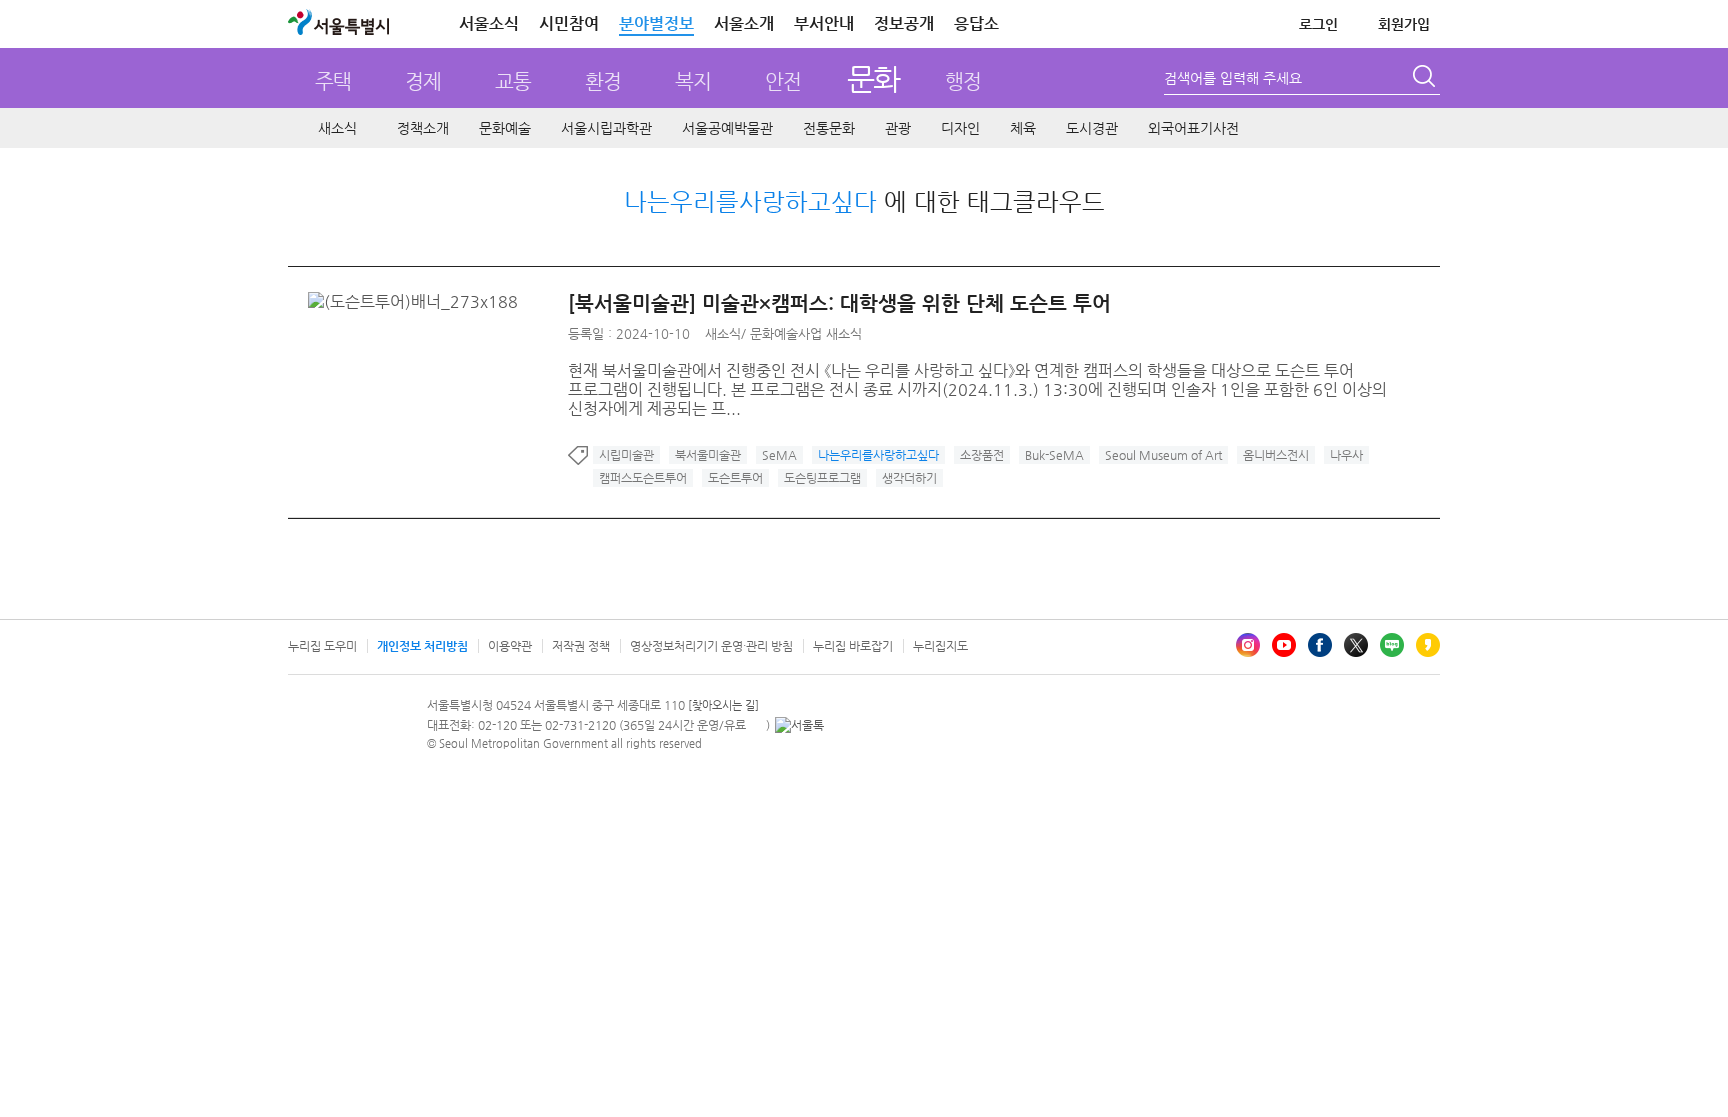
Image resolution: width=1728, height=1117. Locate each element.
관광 (898, 128)
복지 (693, 81)
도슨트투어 (735, 478)
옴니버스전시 (1276, 455)
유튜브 (1284, 645)
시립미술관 (626, 455)
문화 (873, 78)
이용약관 (510, 646)
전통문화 (829, 128)
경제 (423, 81)
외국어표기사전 (1193, 128)
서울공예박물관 (727, 128)
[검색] (1426, 79)
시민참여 (569, 23)
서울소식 (489, 23)
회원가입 (1404, 24)
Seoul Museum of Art (1163, 455)
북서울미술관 (708, 455)
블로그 (1392, 645)
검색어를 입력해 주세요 (1233, 78)
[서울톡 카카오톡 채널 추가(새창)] (799, 725)
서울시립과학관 (606, 128)
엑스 (1356, 645)
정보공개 (904, 23)
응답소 (976, 23)
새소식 (337, 128)
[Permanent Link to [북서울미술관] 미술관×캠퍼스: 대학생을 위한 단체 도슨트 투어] (418, 301)
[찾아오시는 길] (723, 705)
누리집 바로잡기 (853, 646)
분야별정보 (656, 23)
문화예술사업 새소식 (806, 333)
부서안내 (824, 23)
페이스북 (1320, 645)
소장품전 (982, 455)
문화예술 (505, 128)
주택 (333, 81)
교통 (513, 81)
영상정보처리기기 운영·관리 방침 (711, 646)
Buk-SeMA (1054, 455)
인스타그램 (1248, 645)
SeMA (779, 455)
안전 (783, 81)
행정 (963, 81)
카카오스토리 (1428, 645)
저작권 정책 (581, 646)
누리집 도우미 (322, 646)
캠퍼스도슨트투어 (643, 478)
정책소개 (423, 128)
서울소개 (744, 23)
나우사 (1346, 455)
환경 (603, 81)
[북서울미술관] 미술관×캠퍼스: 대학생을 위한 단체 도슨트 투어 (839, 303)
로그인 (1318, 24)
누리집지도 (940, 646)
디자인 (960, 128)
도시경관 (1092, 128)
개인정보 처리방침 (422, 646)
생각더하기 (909, 478)
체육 (1023, 128)
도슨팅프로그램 (822, 478)
